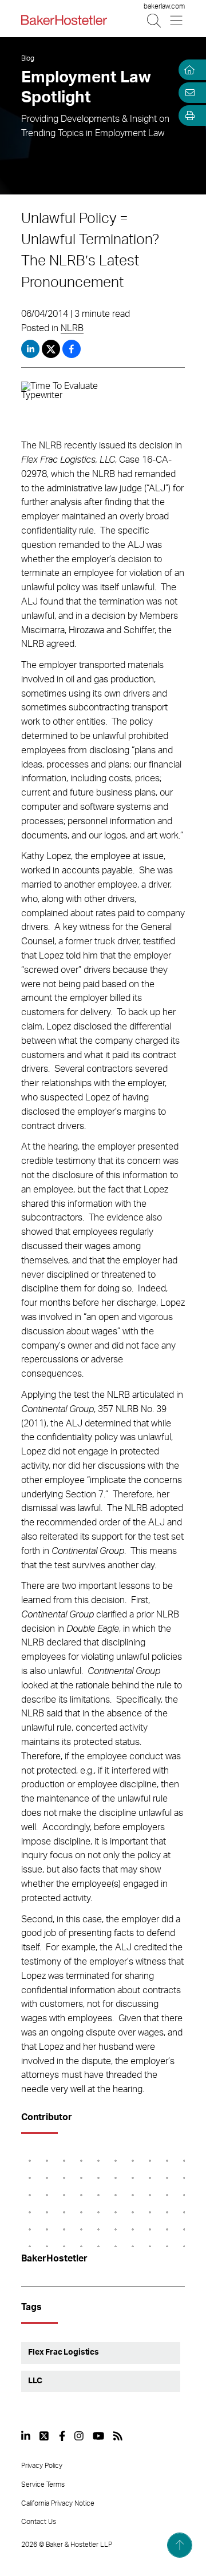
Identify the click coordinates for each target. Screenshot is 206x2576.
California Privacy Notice (58, 2503)
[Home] (188, 70)
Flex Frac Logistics (64, 2352)
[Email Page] (188, 93)
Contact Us (39, 2522)
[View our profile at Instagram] (79, 2436)
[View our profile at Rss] (118, 2436)
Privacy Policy (42, 2466)
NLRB (72, 328)
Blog (28, 58)
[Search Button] (155, 20)
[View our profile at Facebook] (62, 2436)
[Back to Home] (64, 20)
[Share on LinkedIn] (30, 349)
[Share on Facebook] (72, 349)
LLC (35, 2381)
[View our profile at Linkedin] (26, 2436)
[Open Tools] (188, 116)
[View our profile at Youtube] (98, 2436)
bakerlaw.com (164, 6)
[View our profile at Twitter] (45, 2436)
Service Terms (43, 2484)
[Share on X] (52, 349)
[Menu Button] (177, 20)
